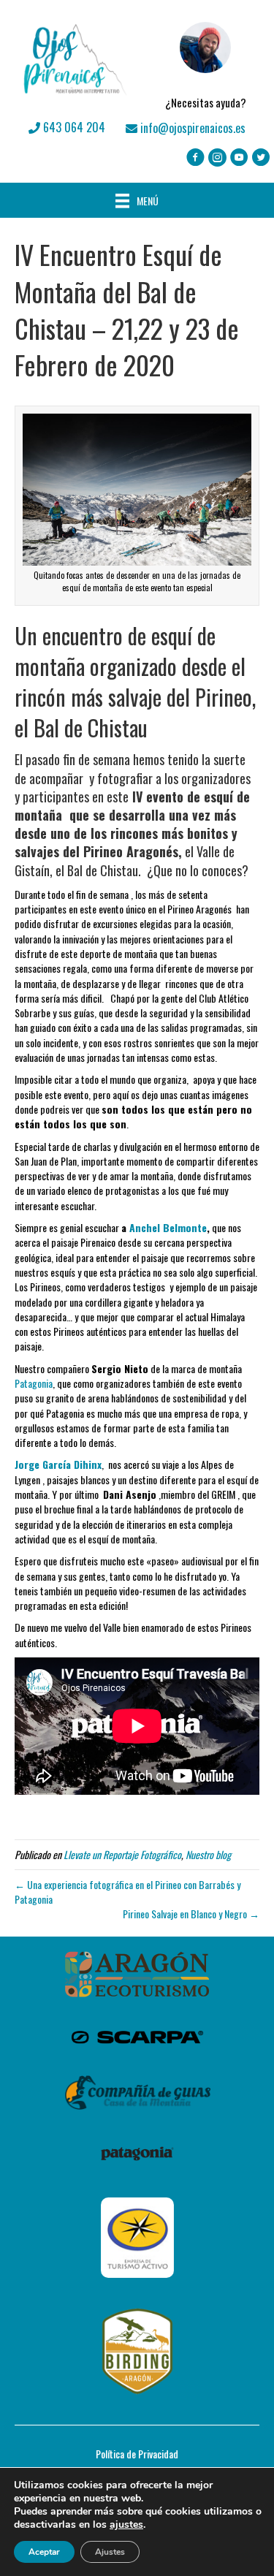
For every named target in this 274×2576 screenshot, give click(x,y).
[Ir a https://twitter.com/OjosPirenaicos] (261, 158)
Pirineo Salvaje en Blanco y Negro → (191, 1914)
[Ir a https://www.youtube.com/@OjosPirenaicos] (239, 158)
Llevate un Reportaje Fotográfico (122, 1854)
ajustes (126, 2525)
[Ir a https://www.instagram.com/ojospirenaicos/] (217, 158)
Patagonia (34, 1383)
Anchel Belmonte (168, 1227)
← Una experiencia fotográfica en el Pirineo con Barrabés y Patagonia (128, 1892)
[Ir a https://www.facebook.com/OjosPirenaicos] (195, 158)
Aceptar (44, 2552)
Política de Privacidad (137, 2454)
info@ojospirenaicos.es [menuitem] (191, 128)
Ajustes (110, 2552)
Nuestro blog (208, 1854)
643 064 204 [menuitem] (73, 127)
